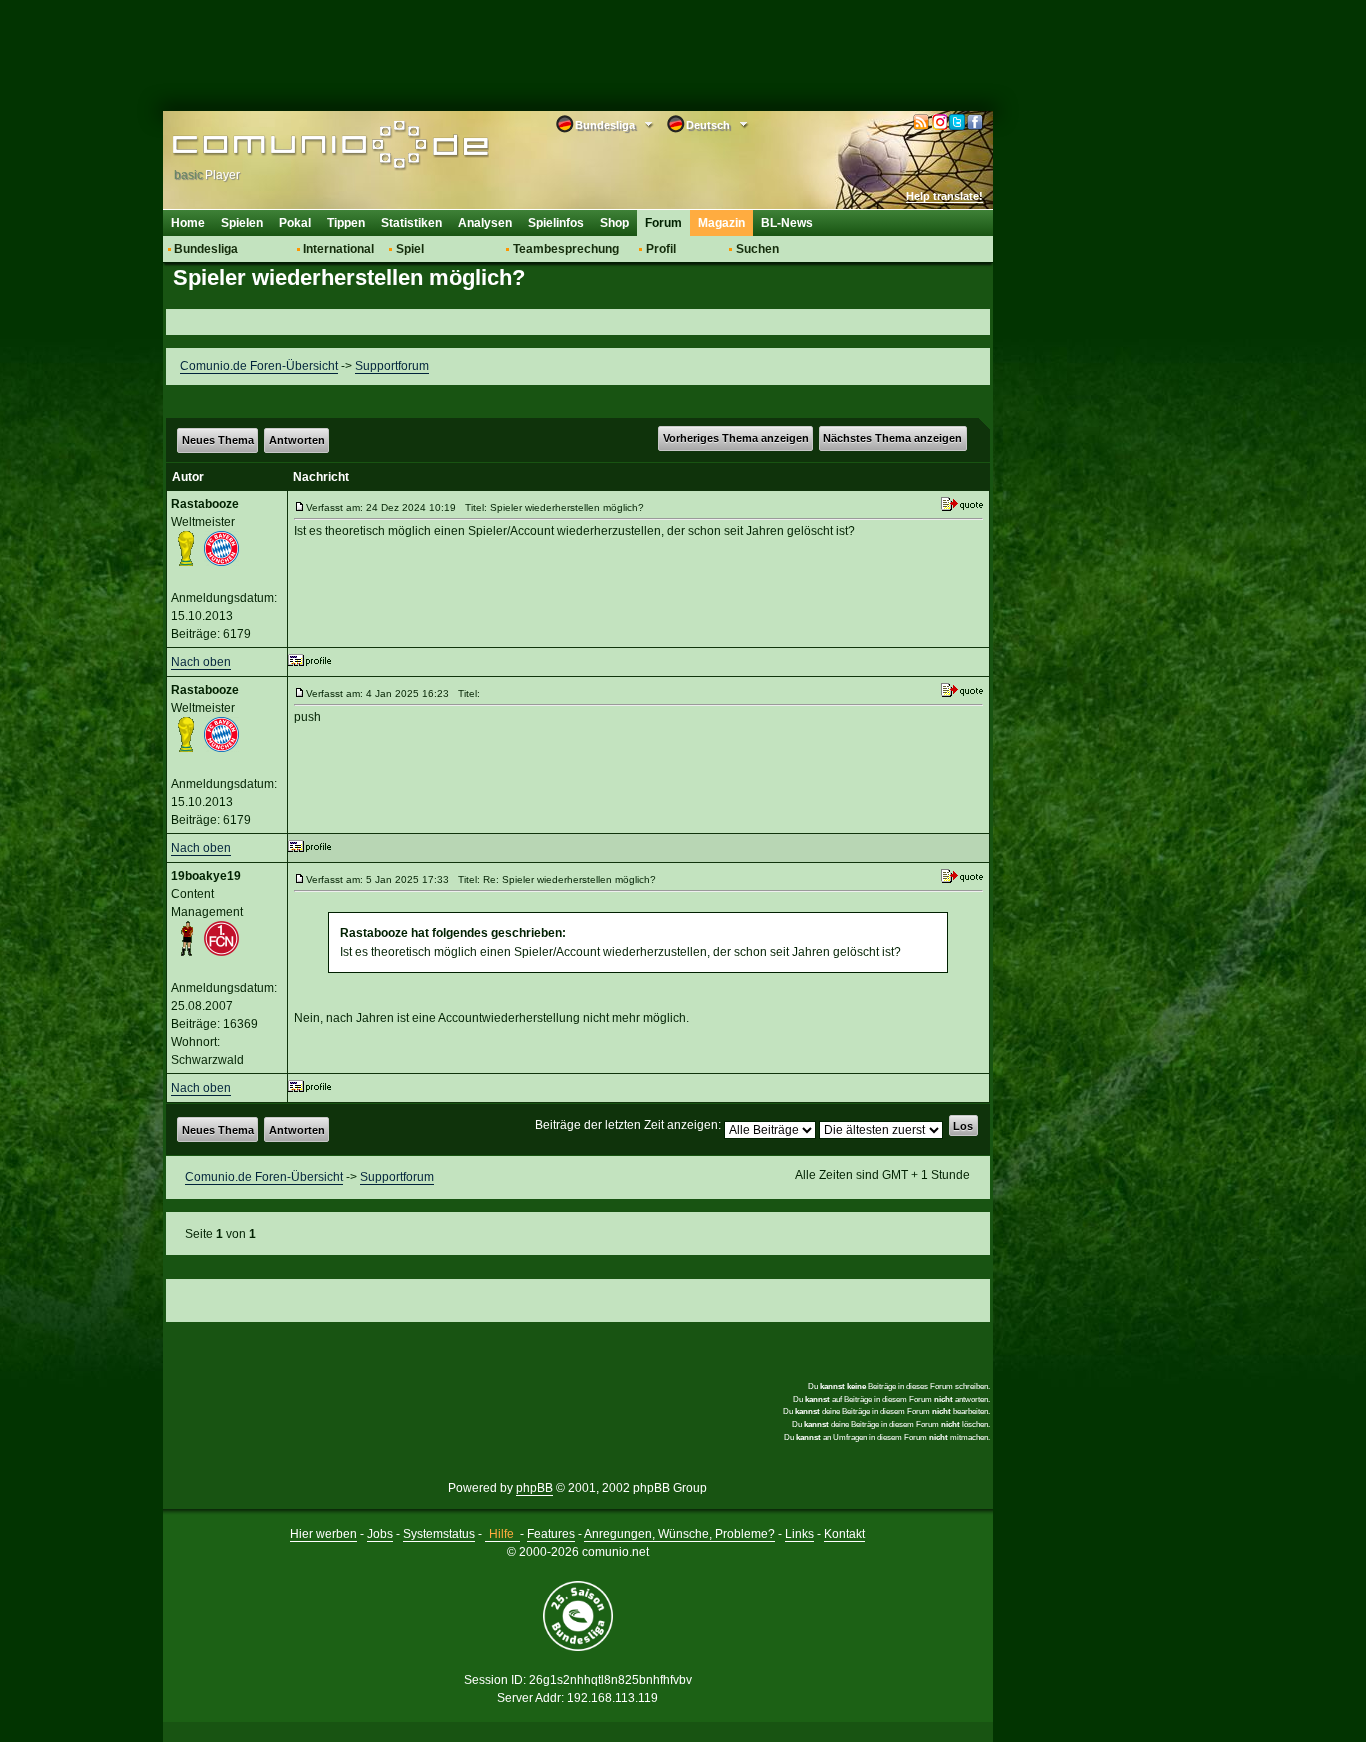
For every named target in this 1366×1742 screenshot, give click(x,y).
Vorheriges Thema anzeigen (736, 438)
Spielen (242, 223)
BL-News (787, 223)
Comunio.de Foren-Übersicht (259, 366)
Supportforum (392, 366)
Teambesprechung (566, 249)
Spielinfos (556, 223)
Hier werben (323, 1534)
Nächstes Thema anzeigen (892, 438)
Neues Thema (218, 440)
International (338, 249)
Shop (614, 223)
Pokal (295, 223)
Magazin (721, 223)
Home (188, 223)
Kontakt (844, 1534)
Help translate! (944, 196)
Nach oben (201, 662)
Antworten (297, 440)
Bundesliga (206, 249)
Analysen (485, 223)
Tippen (346, 223)
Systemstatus (439, 1534)
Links (799, 1534)
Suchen (757, 249)
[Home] (300, 147)
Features (551, 1534)
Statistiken (411, 223)
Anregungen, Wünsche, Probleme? (679, 1534)
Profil (661, 249)
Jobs (380, 1534)
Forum (663, 223)
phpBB (534, 1488)
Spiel (410, 249)
